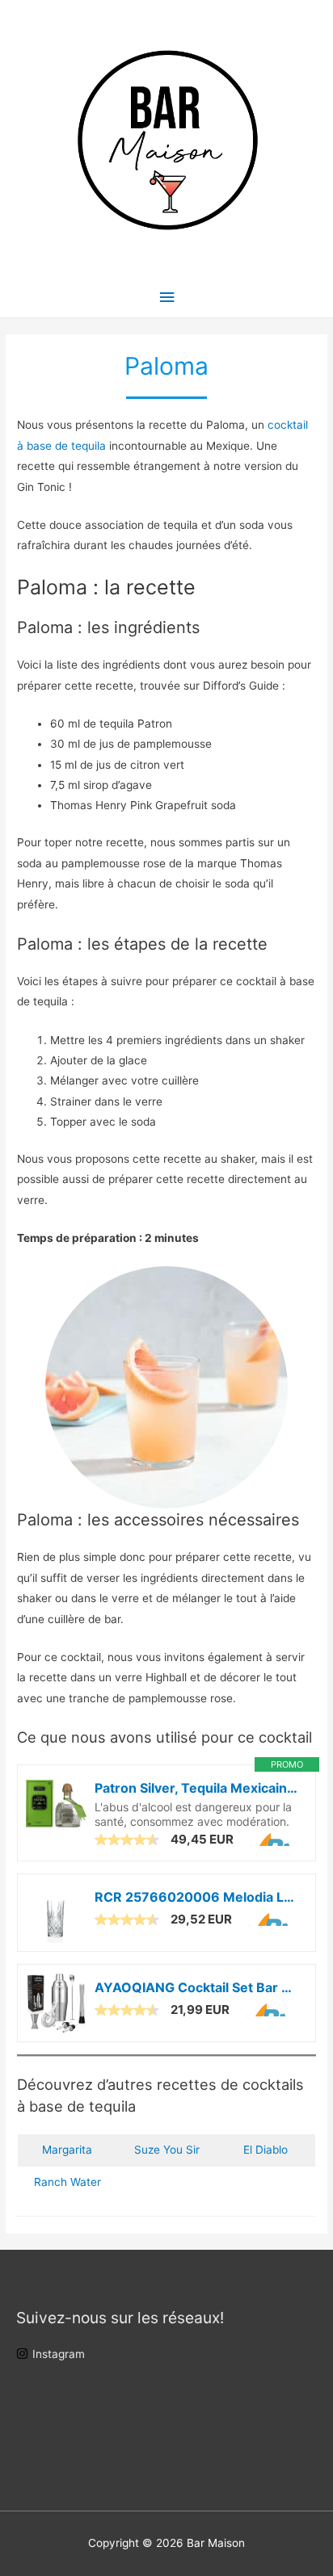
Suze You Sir (167, 2150)
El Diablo (266, 2150)
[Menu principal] (166, 298)
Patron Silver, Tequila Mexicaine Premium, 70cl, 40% (197, 1788)
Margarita (67, 2150)
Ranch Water (67, 2182)
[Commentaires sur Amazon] (127, 1840)
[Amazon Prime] (267, 1840)
